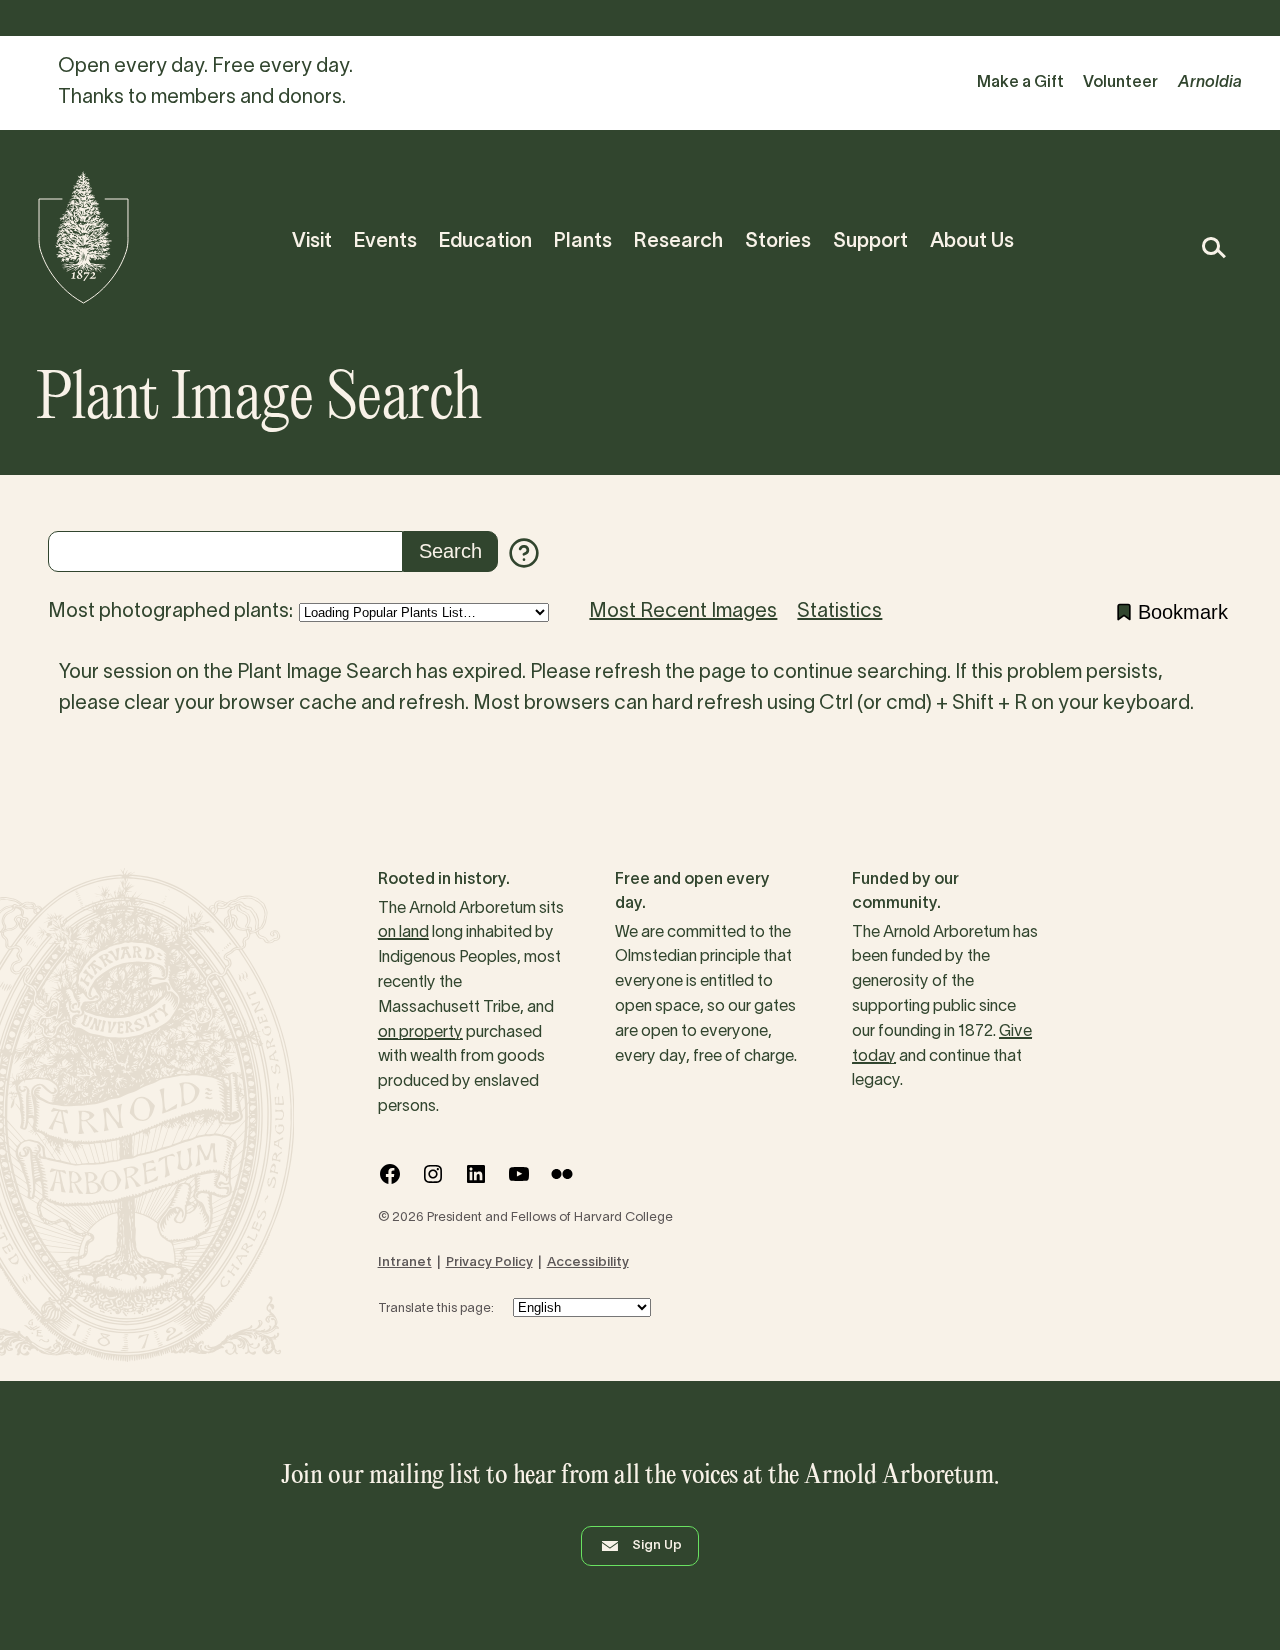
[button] (1212, 247)
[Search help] (524, 553)
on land (403, 933)
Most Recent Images (683, 612)
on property (420, 1033)
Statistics (839, 612)
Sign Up (657, 1546)
